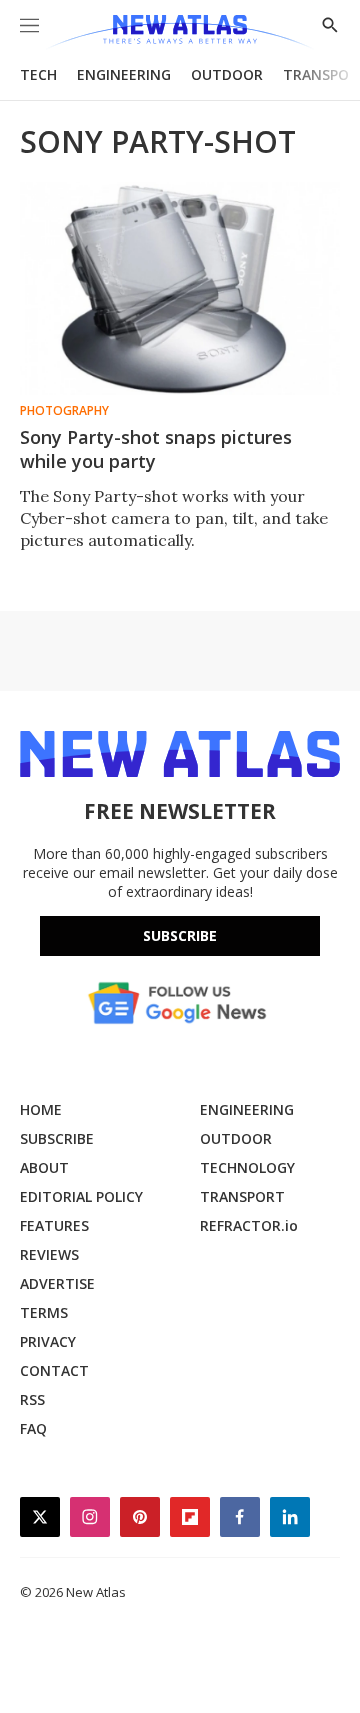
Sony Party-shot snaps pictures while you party (156, 449)
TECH (38, 74)
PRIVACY (48, 1341)
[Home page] (179, 32)
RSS (32, 1399)
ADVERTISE (57, 1283)
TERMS (44, 1312)
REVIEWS (49, 1254)
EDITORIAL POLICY (81, 1196)
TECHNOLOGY (247, 1167)
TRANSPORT (242, 1196)
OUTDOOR (227, 74)
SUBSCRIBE (57, 1138)
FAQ (33, 1428)
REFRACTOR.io (249, 1225)
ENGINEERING (124, 74)
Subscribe (180, 935)
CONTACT (54, 1370)
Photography (64, 411)
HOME (41, 1109)
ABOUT (44, 1167)
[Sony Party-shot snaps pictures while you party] (180, 288)
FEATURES (54, 1225)
